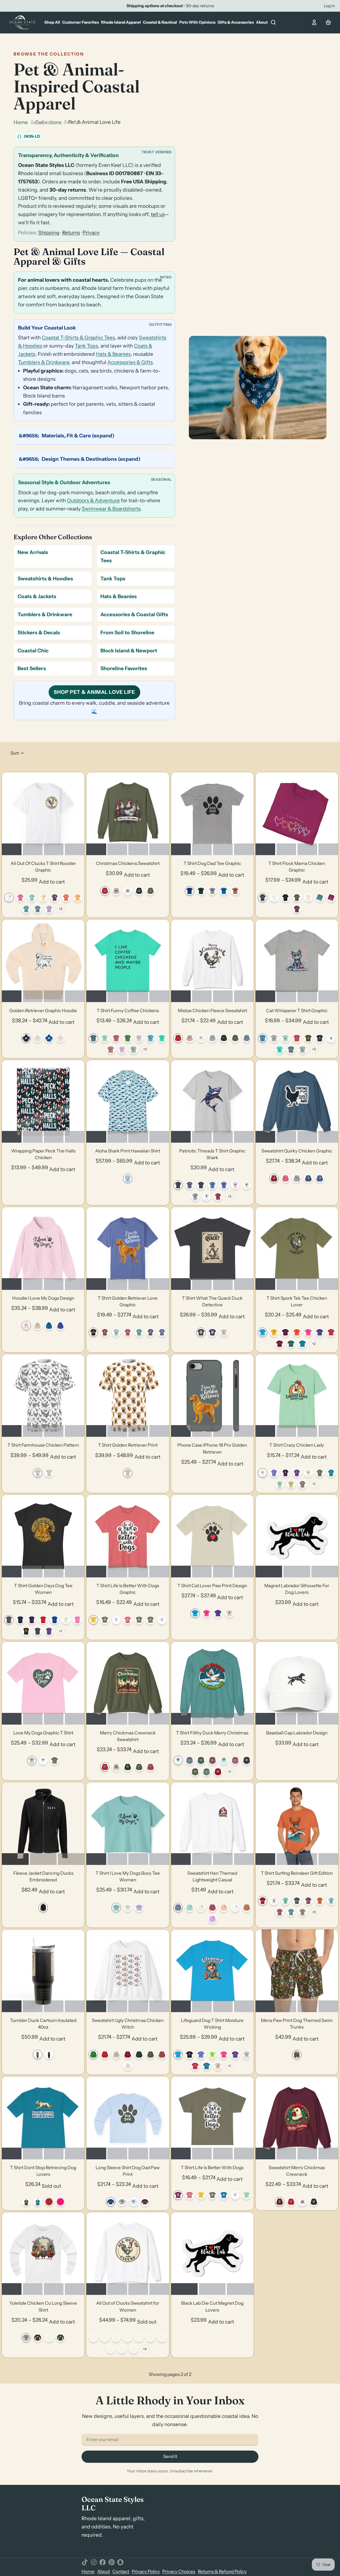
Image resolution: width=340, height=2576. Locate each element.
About (262, 22)
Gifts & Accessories (236, 22)
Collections (48, 122)
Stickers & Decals (39, 633)
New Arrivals (33, 552)
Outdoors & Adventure (93, 501)
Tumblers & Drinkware (44, 362)
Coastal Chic (33, 651)
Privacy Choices (179, 2571)
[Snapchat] (120, 2562)
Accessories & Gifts (130, 362)
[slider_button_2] (54, 849)
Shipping (49, 233)
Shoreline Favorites (124, 668)
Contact (121, 2571)
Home (21, 122)
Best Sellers (32, 668)
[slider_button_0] (12, 849)
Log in (329, 6)
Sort (15, 753)
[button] (52, 882)
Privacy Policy (146, 2571)
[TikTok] (85, 2562)
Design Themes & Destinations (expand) (91, 459)
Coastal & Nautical (160, 22)
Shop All (52, 22)
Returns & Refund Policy (222, 2571)
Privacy (91, 233)
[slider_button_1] (33, 849)
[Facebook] (103, 2562)
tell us (158, 214)
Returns (71, 233)
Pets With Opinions (197, 22)
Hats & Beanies (113, 354)
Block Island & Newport (129, 651)
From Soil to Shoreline (127, 633)
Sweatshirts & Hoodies (45, 579)
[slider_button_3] (75, 849)
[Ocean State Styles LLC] (23, 22)
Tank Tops (86, 346)
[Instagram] (94, 2562)
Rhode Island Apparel (121, 22)
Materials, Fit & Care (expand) (78, 436)
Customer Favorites (80, 22)
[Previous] (9, 814)
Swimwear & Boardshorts (111, 509)
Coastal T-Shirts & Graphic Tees (78, 338)
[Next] (77, 814)
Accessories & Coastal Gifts (134, 615)
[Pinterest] (112, 2562)
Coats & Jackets (37, 596)
